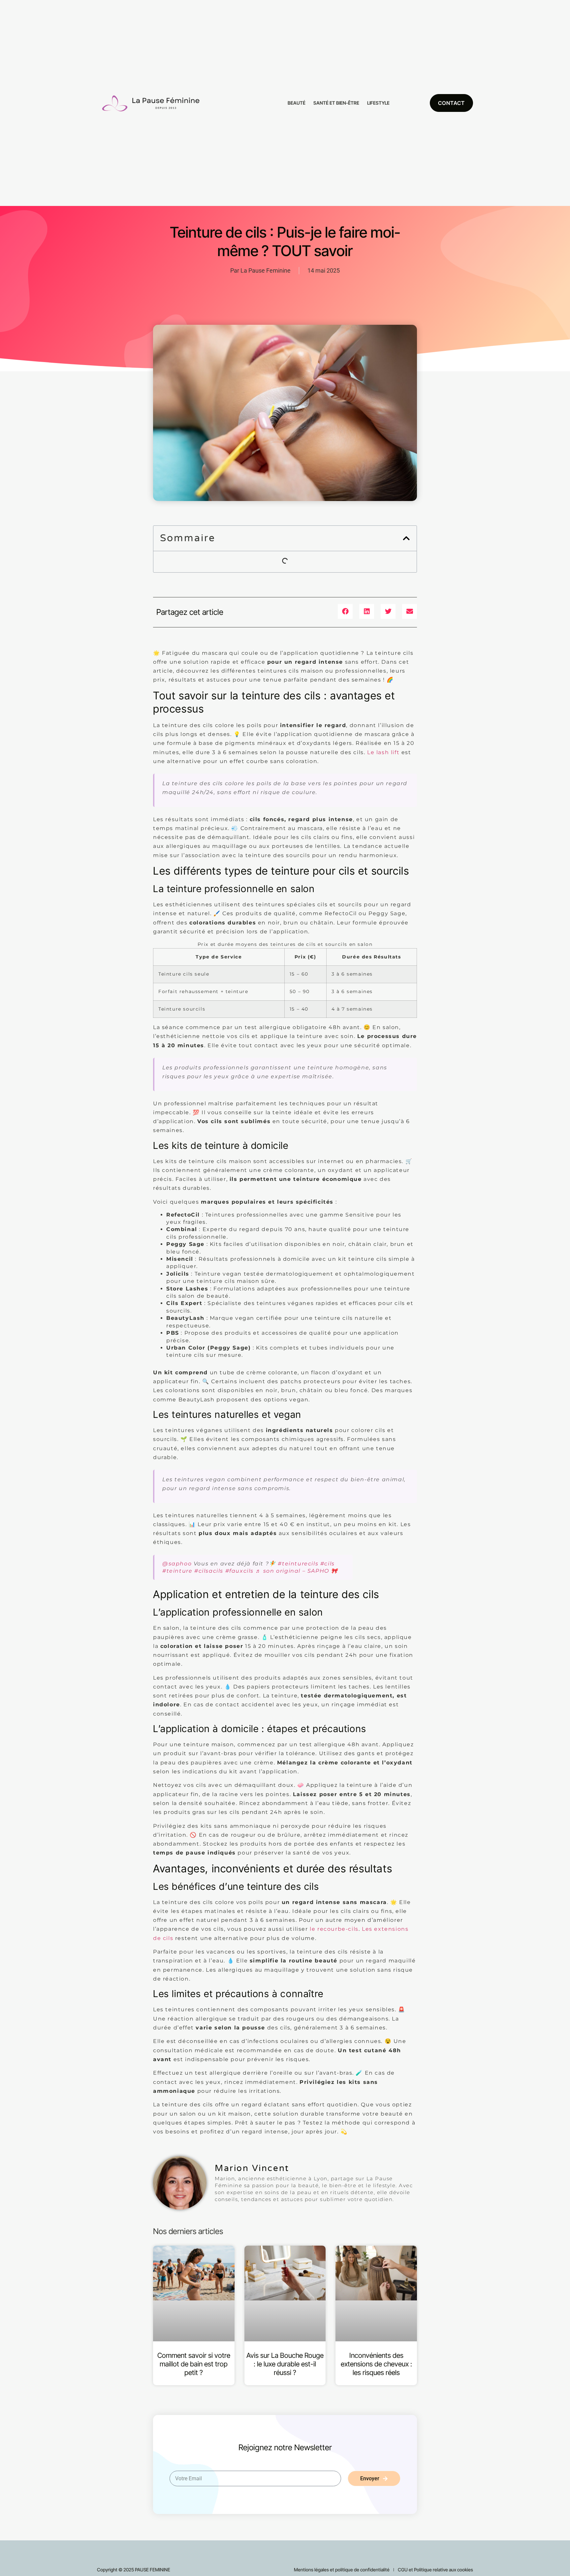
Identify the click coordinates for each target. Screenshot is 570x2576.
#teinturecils (298, 1564)
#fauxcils (239, 1571)
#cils (328, 1564)
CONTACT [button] (451, 103)
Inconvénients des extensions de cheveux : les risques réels (376, 2364)
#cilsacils (209, 1571)
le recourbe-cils (334, 1929)
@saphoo (177, 1564)
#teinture (177, 1571)
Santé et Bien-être (336, 103)
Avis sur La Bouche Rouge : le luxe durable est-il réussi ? (285, 2364)
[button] (406, 538)
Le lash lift (383, 752)
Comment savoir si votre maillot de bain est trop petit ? (194, 2364)
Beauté (297, 103)
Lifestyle (378, 103)
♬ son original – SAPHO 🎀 (297, 1571)
